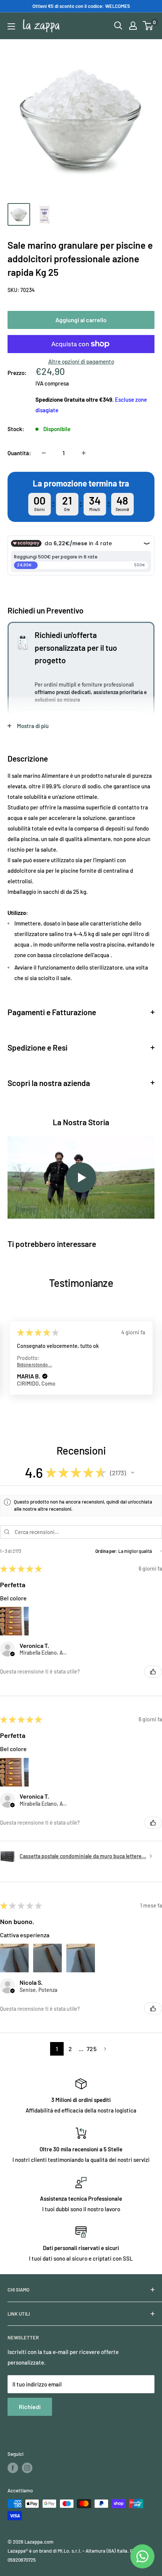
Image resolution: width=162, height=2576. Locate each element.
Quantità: (19, 453)
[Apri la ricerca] (118, 26)
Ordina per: (106, 1551)
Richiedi (30, 2407)
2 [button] (70, 2049)
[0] (148, 26)
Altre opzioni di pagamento (81, 361)
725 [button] (92, 2049)
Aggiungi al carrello (81, 320)
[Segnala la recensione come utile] (153, 1672)
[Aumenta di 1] (84, 453)
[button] (45, 1377)
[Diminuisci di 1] (44, 453)
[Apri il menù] (11, 26)
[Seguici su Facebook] (13, 2468)
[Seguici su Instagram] (27, 2468)
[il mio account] (133, 26)
